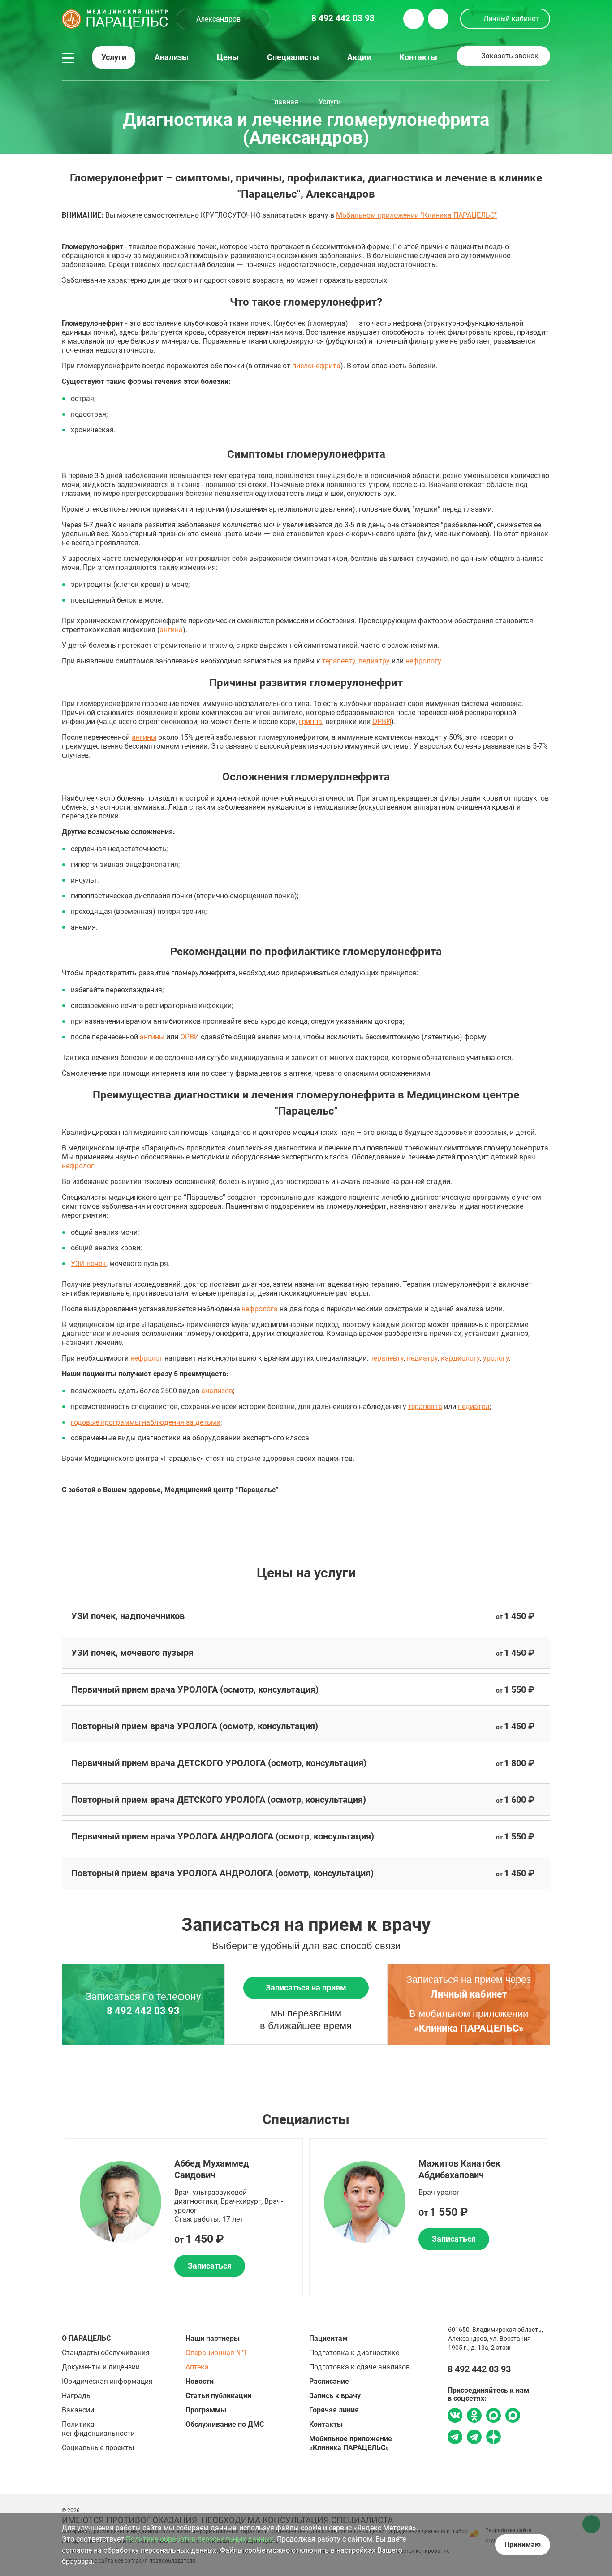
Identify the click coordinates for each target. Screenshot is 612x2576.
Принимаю (523, 2544)
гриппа (310, 722)
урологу (496, 1358)
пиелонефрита (316, 366)
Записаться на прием (306, 1988)
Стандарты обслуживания (106, 2353)
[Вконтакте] (455, 2417)
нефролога (260, 1309)
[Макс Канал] (513, 2419)
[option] (184, 2218)
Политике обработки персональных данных (200, 2539)
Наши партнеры (213, 2338)
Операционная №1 (216, 2353)
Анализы (172, 57)
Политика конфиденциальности (98, 2429)
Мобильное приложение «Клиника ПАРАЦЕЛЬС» (351, 2443)
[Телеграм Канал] (474, 2438)
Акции (359, 57)
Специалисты (293, 57)
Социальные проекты (98, 2448)
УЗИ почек (88, 1264)
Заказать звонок (510, 56)
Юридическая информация (107, 2381)
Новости (200, 2381)
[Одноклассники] (474, 2417)
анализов (217, 1391)
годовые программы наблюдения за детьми (146, 1422)
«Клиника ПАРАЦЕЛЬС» (469, 2028)
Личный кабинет (511, 19)
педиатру (374, 661)
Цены (228, 57)
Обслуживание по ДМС (225, 2424)
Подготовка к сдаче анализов (360, 2367)
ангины (144, 737)
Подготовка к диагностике (354, 2353)
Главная (285, 102)
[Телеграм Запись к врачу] (455, 2438)
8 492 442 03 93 (143, 2011)
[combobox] (223, 19)
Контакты (418, 57)
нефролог (78, 1166)
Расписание (329, 2381)
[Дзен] (493, 2438)
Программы (206, 2410)
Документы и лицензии (101, 2367)
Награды (77, 2396)
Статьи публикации (218, 2396)
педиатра (474, 1406)
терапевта (425, 1406)
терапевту (339, 661)
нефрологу (423, 661)
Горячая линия (334, 2410)
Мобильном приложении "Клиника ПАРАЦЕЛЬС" (416, 215)
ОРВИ (382, 722)
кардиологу (460, 1358)
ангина (171, 630)
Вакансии (78, 2410)
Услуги (114, 57)
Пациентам (328, 2338)
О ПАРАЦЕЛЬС (86, 2338)
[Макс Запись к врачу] (493, 2417)
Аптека (197, 2367)
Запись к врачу (335, 2396)
